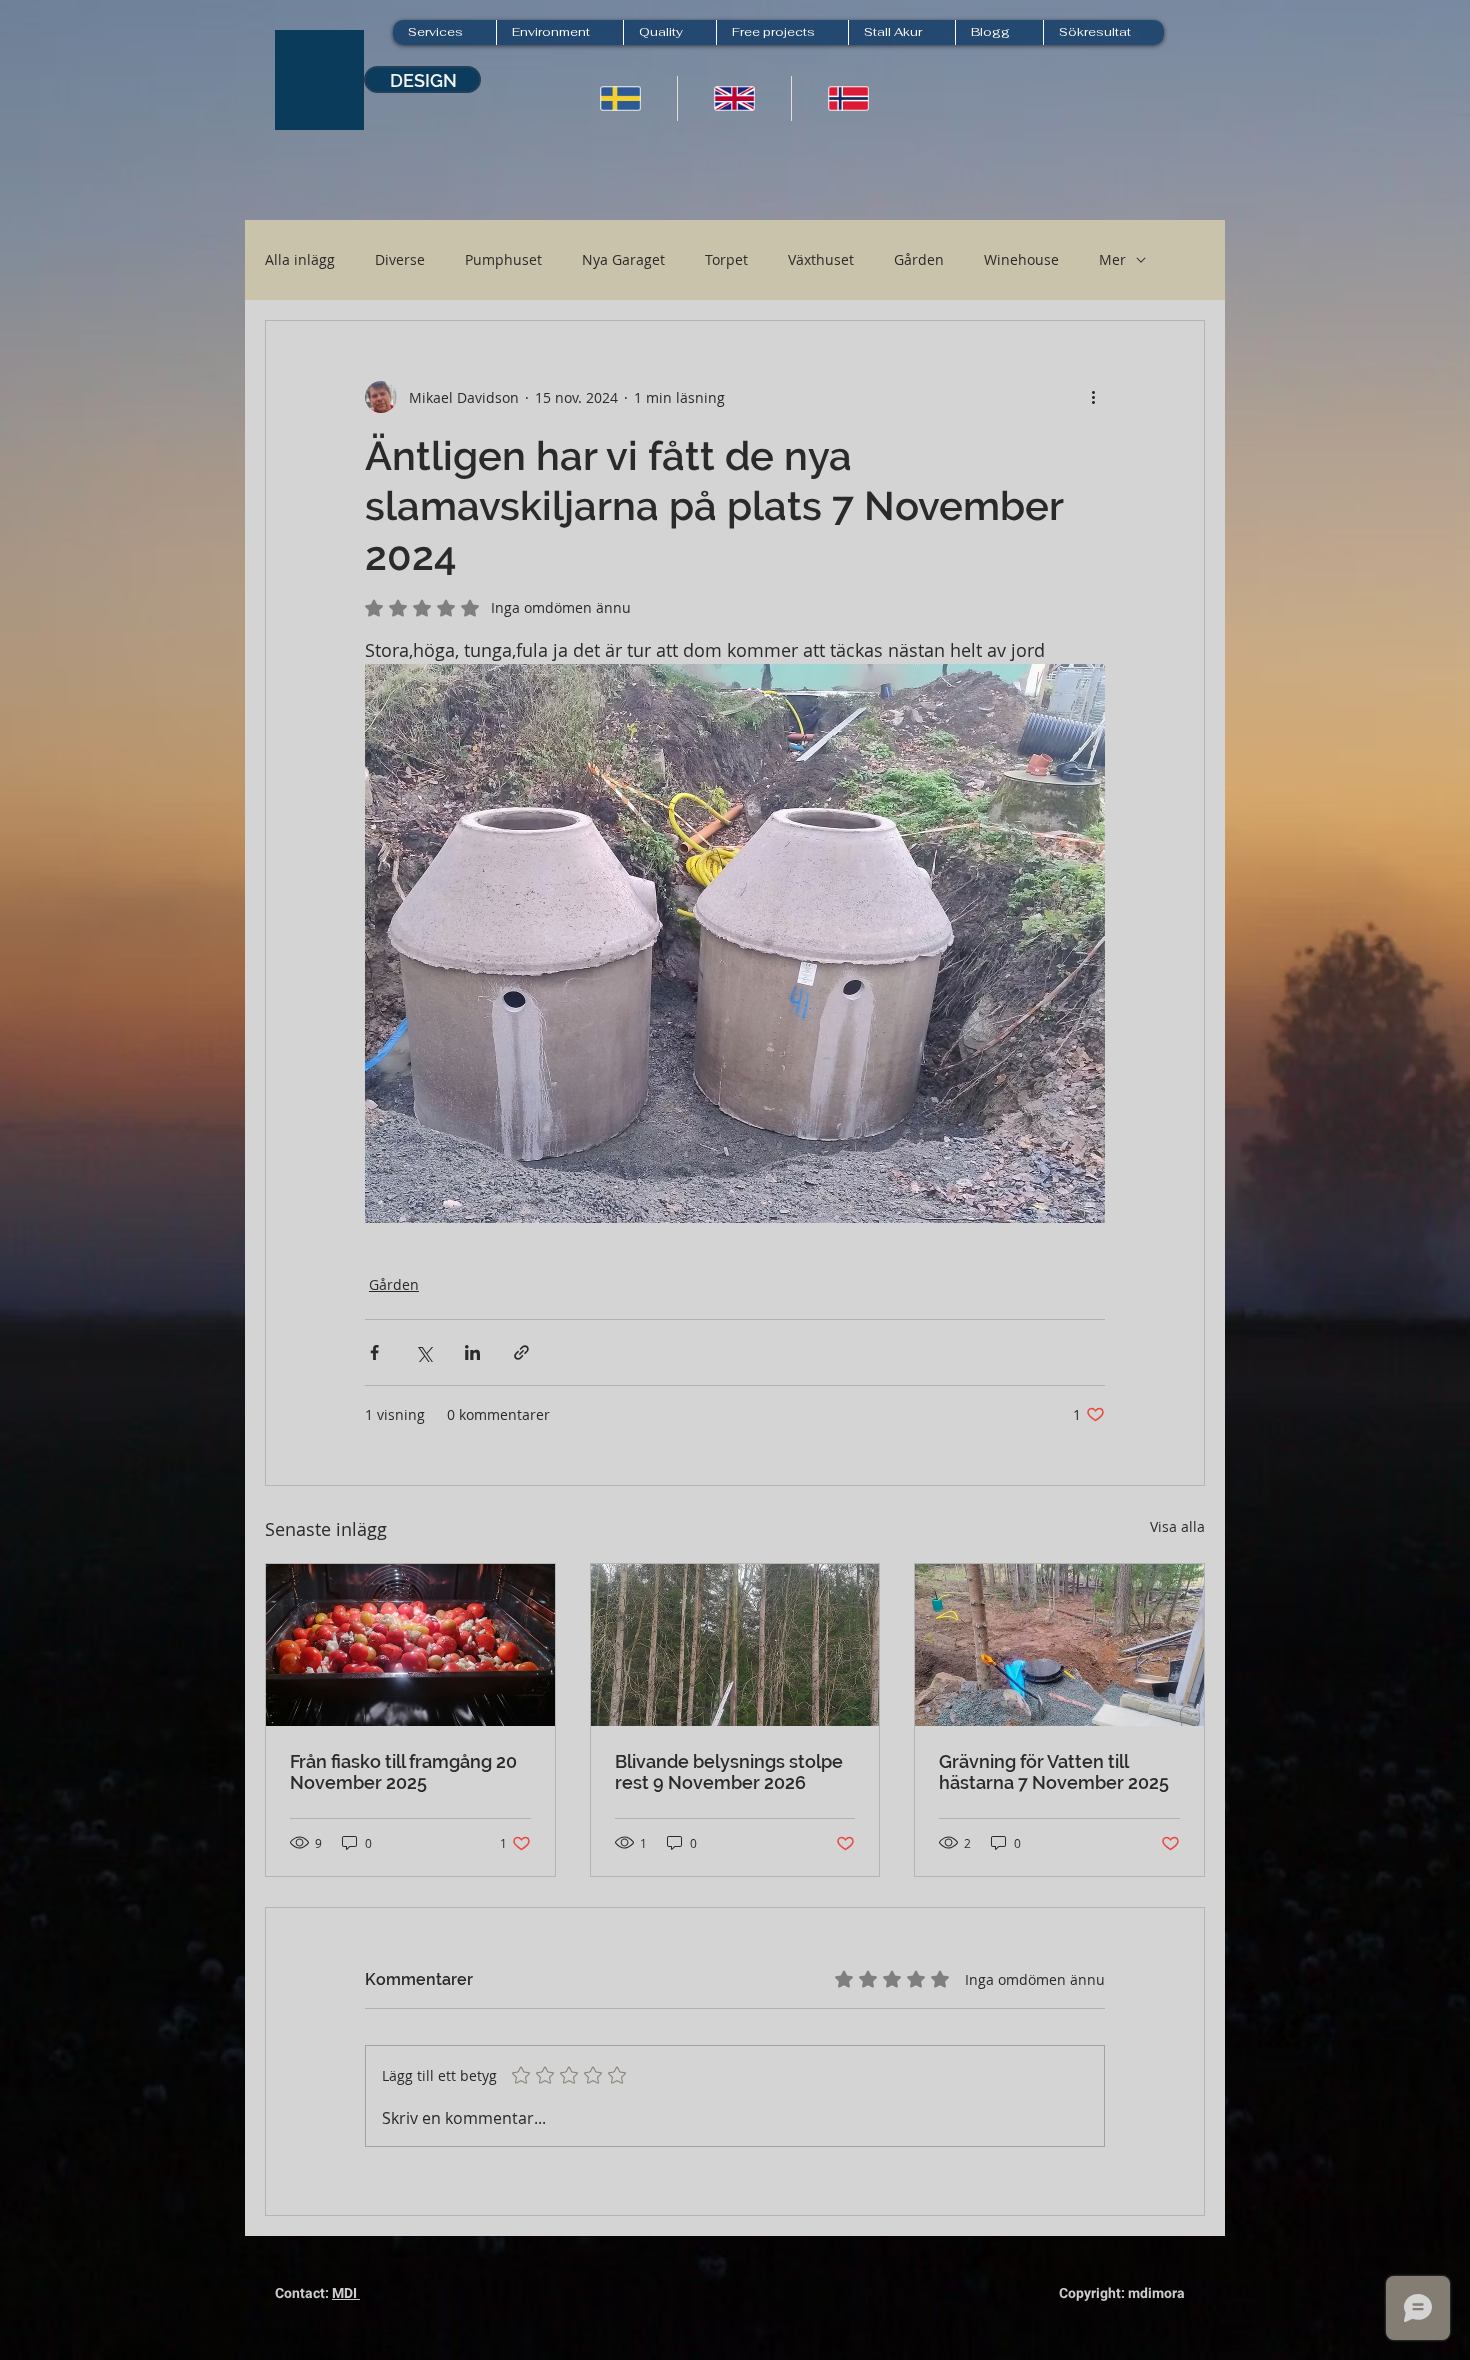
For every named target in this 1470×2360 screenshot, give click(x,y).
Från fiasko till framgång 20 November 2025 (403, 1772)
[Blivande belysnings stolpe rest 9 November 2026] (735, 1645)
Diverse (400, 259)
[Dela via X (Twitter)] (423, 1352)
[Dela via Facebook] (374, 1352)
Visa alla (1177, 1526)
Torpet (726, 259)
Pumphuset (503, 259)
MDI (346, 2293)
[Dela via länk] (521, 1352)
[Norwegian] (848, 98)
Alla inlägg (300, 259)
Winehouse (1021, 259)
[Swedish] (620, 98)
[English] (734, 98)
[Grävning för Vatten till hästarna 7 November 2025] (1059, 1645)
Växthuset (821, 259)
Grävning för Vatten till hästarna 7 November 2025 (1054, 1772)
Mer (1112, 259)
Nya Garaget (623, 259)
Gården (919, 259)
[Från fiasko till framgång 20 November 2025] (410, 1645)
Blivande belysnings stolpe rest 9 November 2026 (729, 1772)
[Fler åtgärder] (1093, 397)
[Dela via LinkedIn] (472, 1352)
